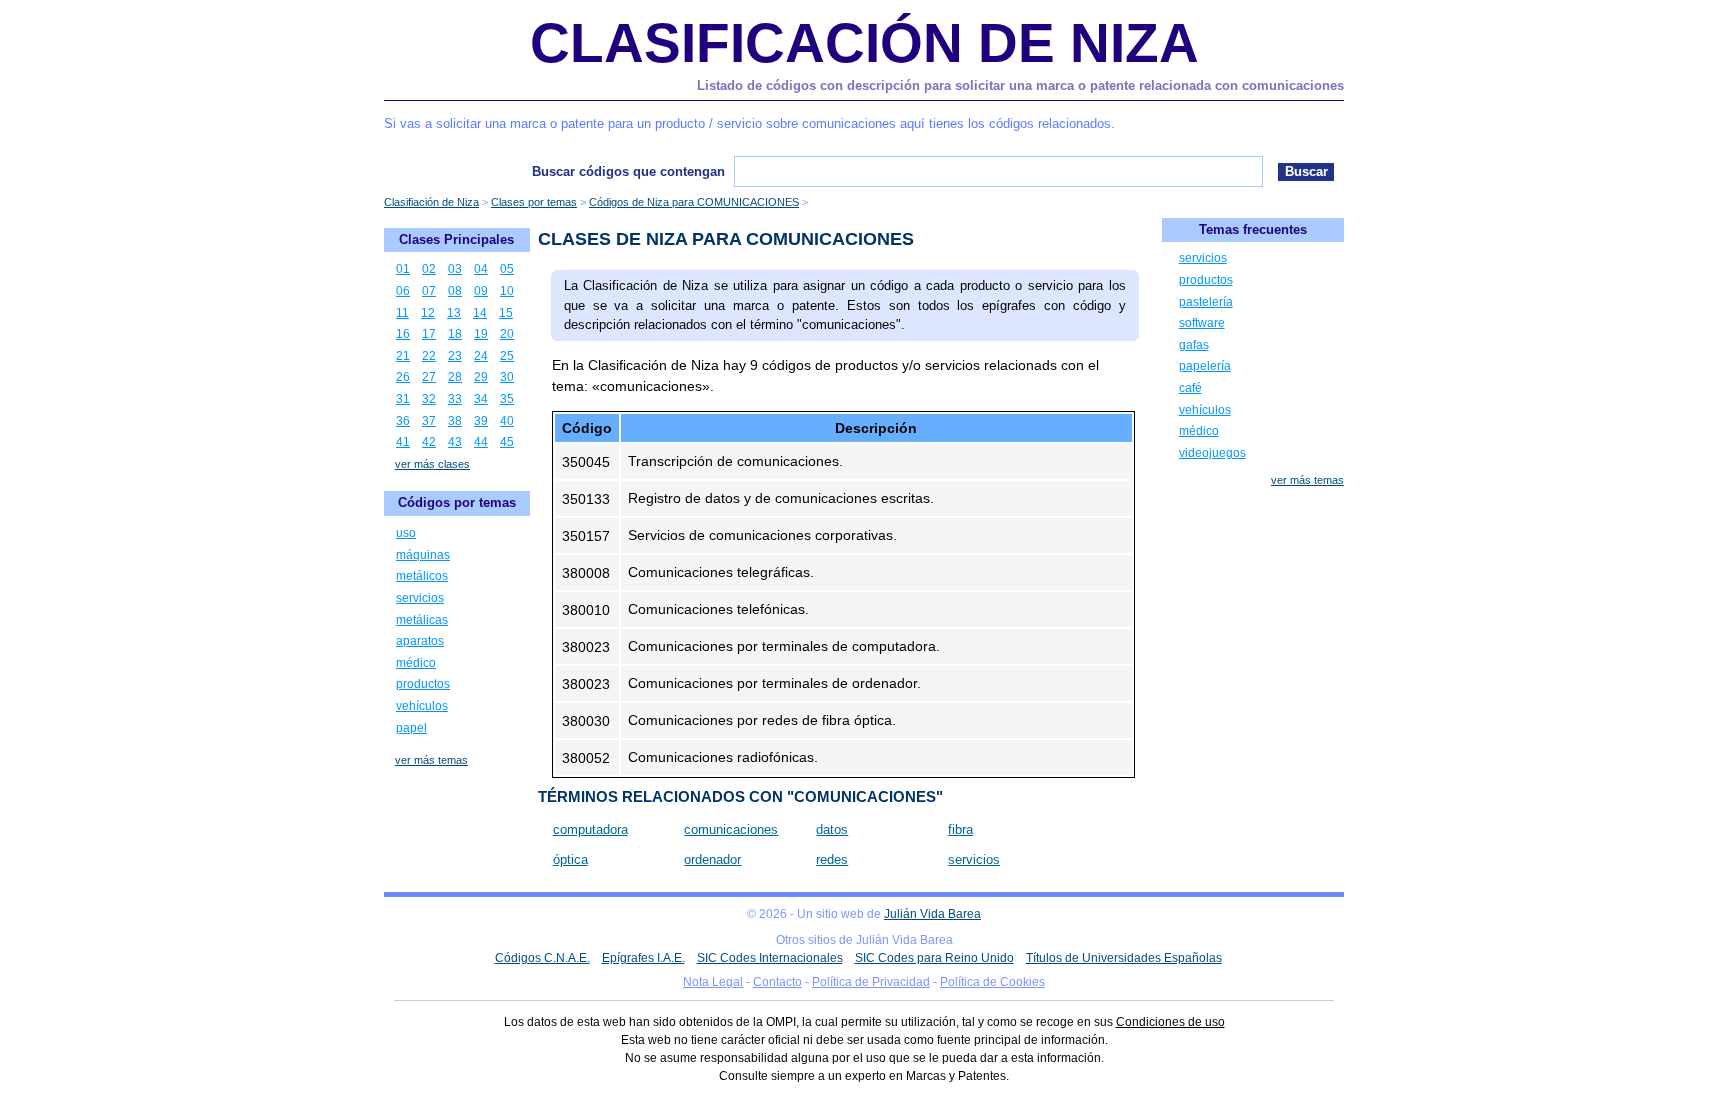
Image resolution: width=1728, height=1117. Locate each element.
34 (481, 399)
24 (481, 356)
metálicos (422, 576)
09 (481, 291)
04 (481, 269)
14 (480, 313)
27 (429, 377)
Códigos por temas (457, 502)
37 (429, 421)
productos (423, 684)
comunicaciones (731, 829)
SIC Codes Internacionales (770, 958)
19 (481, 334)
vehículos (422, 706)
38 (455, 421)
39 (481, 421)
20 (507, 334)
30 (507, 377)
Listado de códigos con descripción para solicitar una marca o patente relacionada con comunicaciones (1020, 85)
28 (455, 377)
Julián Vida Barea (932, 914)
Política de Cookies (992, 982)
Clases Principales (456, 239)
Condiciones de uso (1170, 1022)
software (1202, 323)
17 (429, 334)
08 (455, 291)
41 (403, 442)
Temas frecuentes (1253, 229)
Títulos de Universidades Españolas (1124, 958)
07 (429, 291)
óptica (570, 859)
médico (416, 663)
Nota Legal (713, 982)
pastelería (1206, 302)
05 (507, 269)
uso (406, 533)
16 (403, 334)
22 (429, 356)
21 (403, 356)
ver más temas (431, 760)
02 (429, 269)
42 (429, 442)
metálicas (422, 620)
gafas (1194, 345)
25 (507, 356)
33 (455, 399)
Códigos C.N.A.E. (542, 958)
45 (507, 442)
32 (429, 399)
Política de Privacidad (871, 982)
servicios (974, 859)
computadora (590, 829)
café (1190, 388)
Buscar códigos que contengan (628, 171)
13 (454, 313)
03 (455, 269)
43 (455, 442)
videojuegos (1212, 453)
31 (403, 399)
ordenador (712, 859)
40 (507, 421)
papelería (1205, 366)
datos (832, 829)
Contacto (777, 982)
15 (506, 313)
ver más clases (432, 464)
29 (481, 377)
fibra (960, 829)
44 (481, 442)
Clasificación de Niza (864, 43)
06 (403, 291)
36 (403, 421)
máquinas (423, 555)
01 (403, 269)
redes (832, 859)
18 (455, 334)
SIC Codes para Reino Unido (934, 958)
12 (428, 313)
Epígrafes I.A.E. (643, 958)
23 (455, 356)
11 (402, 313)
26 (403, 377)
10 (507, 291)
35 (507, 399)
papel (411, 728)
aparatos (420, 641)
